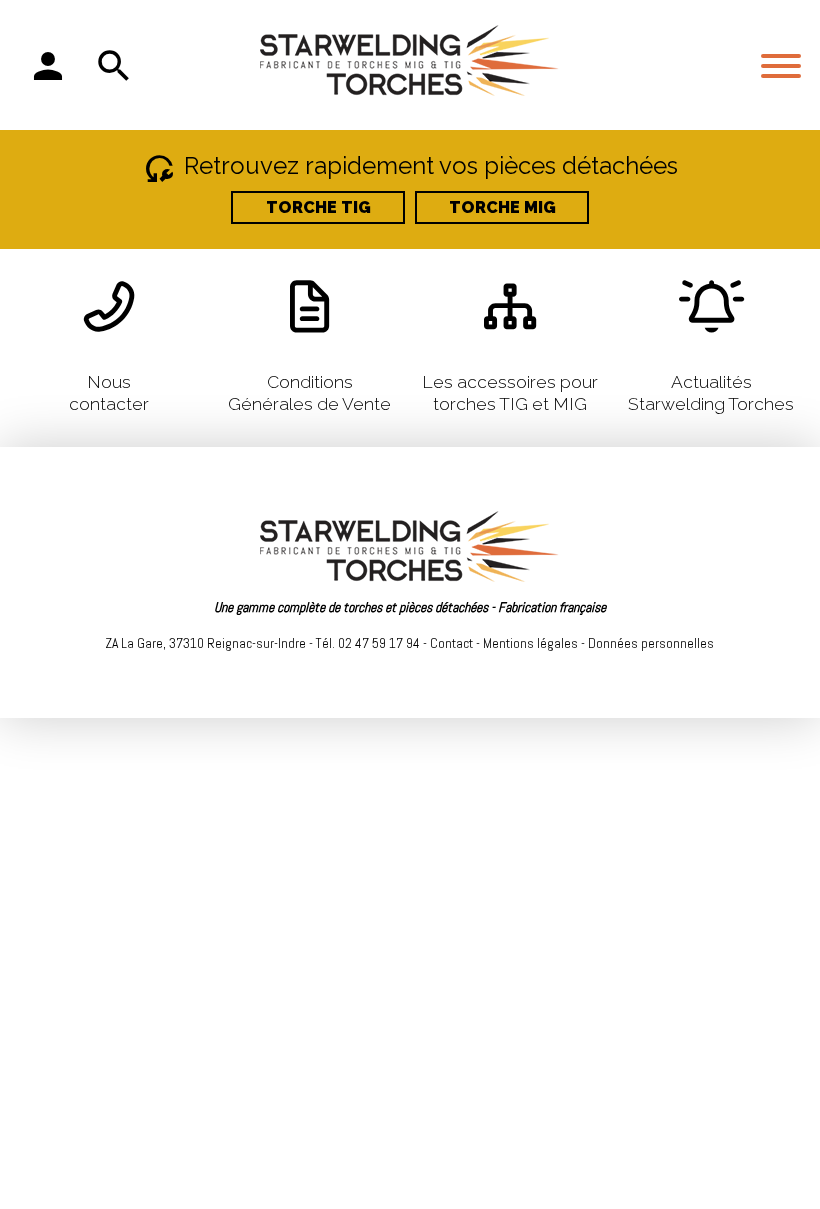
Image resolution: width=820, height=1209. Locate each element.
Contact (451, 643)
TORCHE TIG (318, 207)
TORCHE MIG (502, 207)
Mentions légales (530, 643)
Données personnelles (651, 643)
